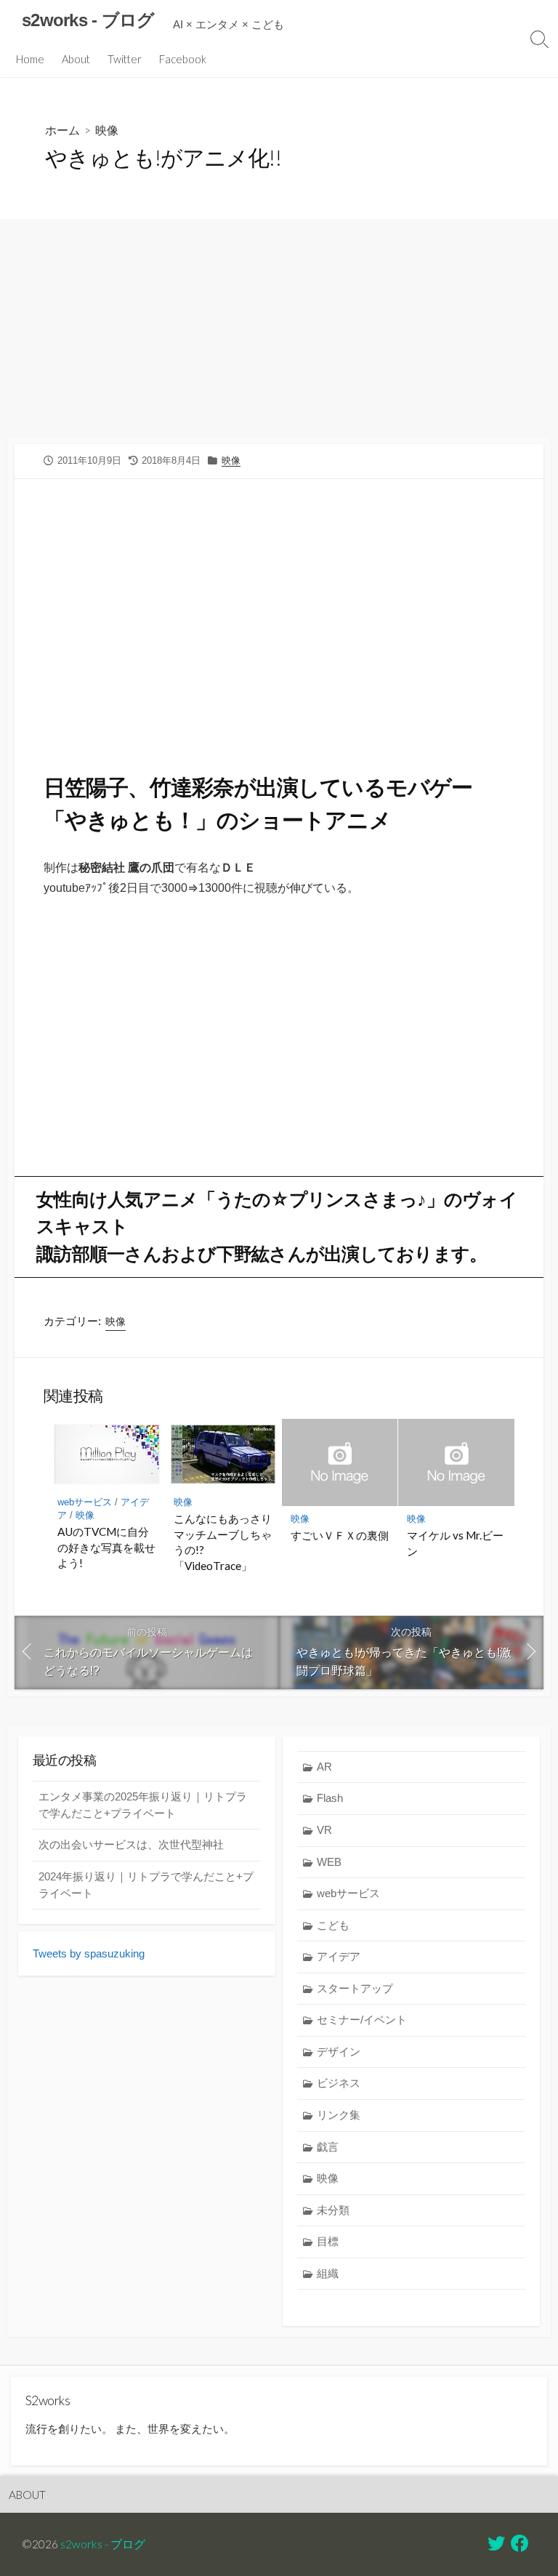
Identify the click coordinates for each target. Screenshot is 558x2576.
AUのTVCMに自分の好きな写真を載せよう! (106, 1547)
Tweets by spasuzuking (89, 1953)
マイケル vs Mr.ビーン (455, 1543)
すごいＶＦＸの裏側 (340, 1535)
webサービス (85, 1502)
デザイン (339, 2052)
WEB (329, 1862)
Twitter (125, 59)
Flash (330, 1798)
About (76, 59)
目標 (328, 2241)
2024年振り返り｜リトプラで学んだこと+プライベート (146, 1885)
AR (324, 1767)
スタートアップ (355, 1988)
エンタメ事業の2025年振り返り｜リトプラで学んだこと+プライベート (143, 1805)
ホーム (62, 130)
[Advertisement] (279, 328)
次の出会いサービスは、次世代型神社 (131, 1844)
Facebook (183, 59)
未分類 (333, 2210)
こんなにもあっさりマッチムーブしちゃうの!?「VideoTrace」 (223, 1542)
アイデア (339, 1956)
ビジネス (339, 2083)
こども (333, 1925)
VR (324, 1830)
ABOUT (27, 2495)
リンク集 (339, 2115)
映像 (107, 130)
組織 (328, 2273)
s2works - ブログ (103, 2544)
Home (30, 59)
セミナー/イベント (362, 2020)
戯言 (328, 2147)
